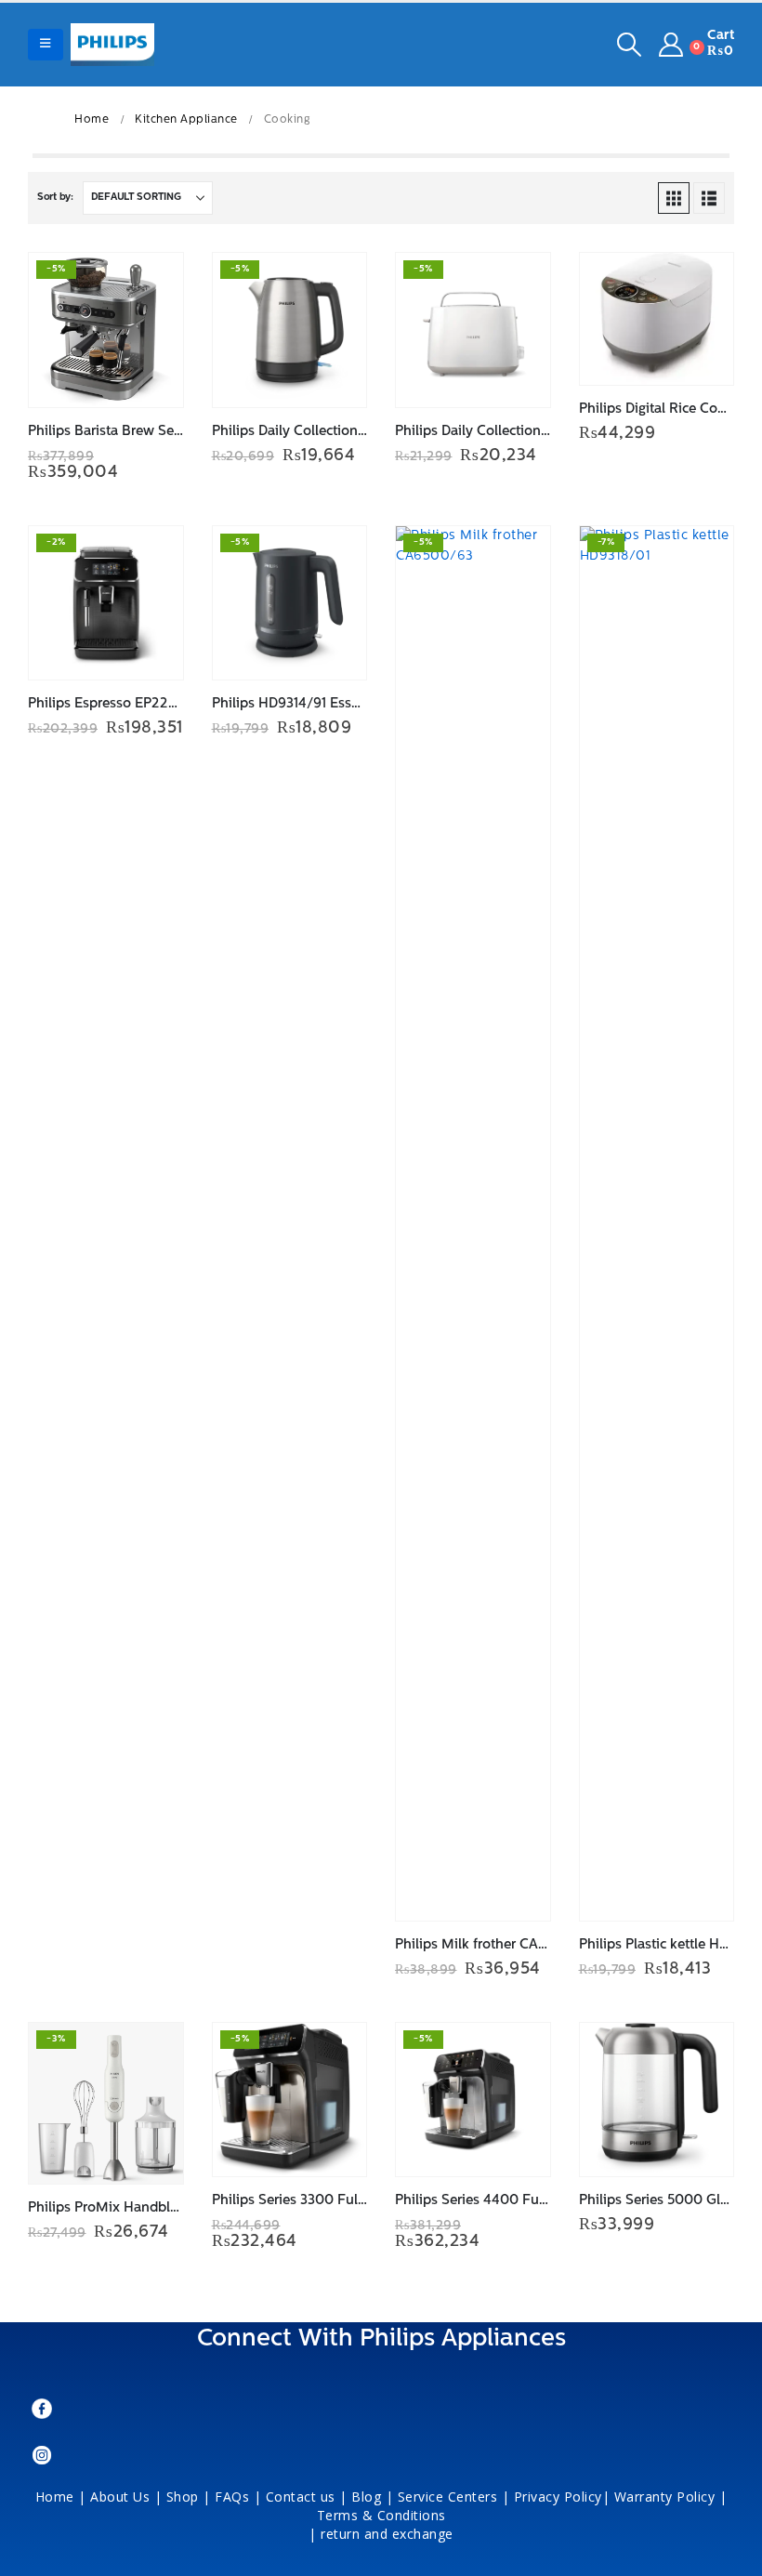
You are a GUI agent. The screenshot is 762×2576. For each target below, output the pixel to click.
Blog (366, 2497)
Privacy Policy (558, 2497)
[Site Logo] (112, 45)
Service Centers (448, 2497)
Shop (183, 2497)
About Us (120, 2497)
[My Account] (671, 45)
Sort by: (55, 198)
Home (55, 2497)
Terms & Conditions (384, 2515)
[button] (46, 45)
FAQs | (238, 2497)
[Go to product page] (657, 319)
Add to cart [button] (152, 284)
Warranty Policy (665, 2497)
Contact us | (307, 2497)
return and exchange (387, 2534)
